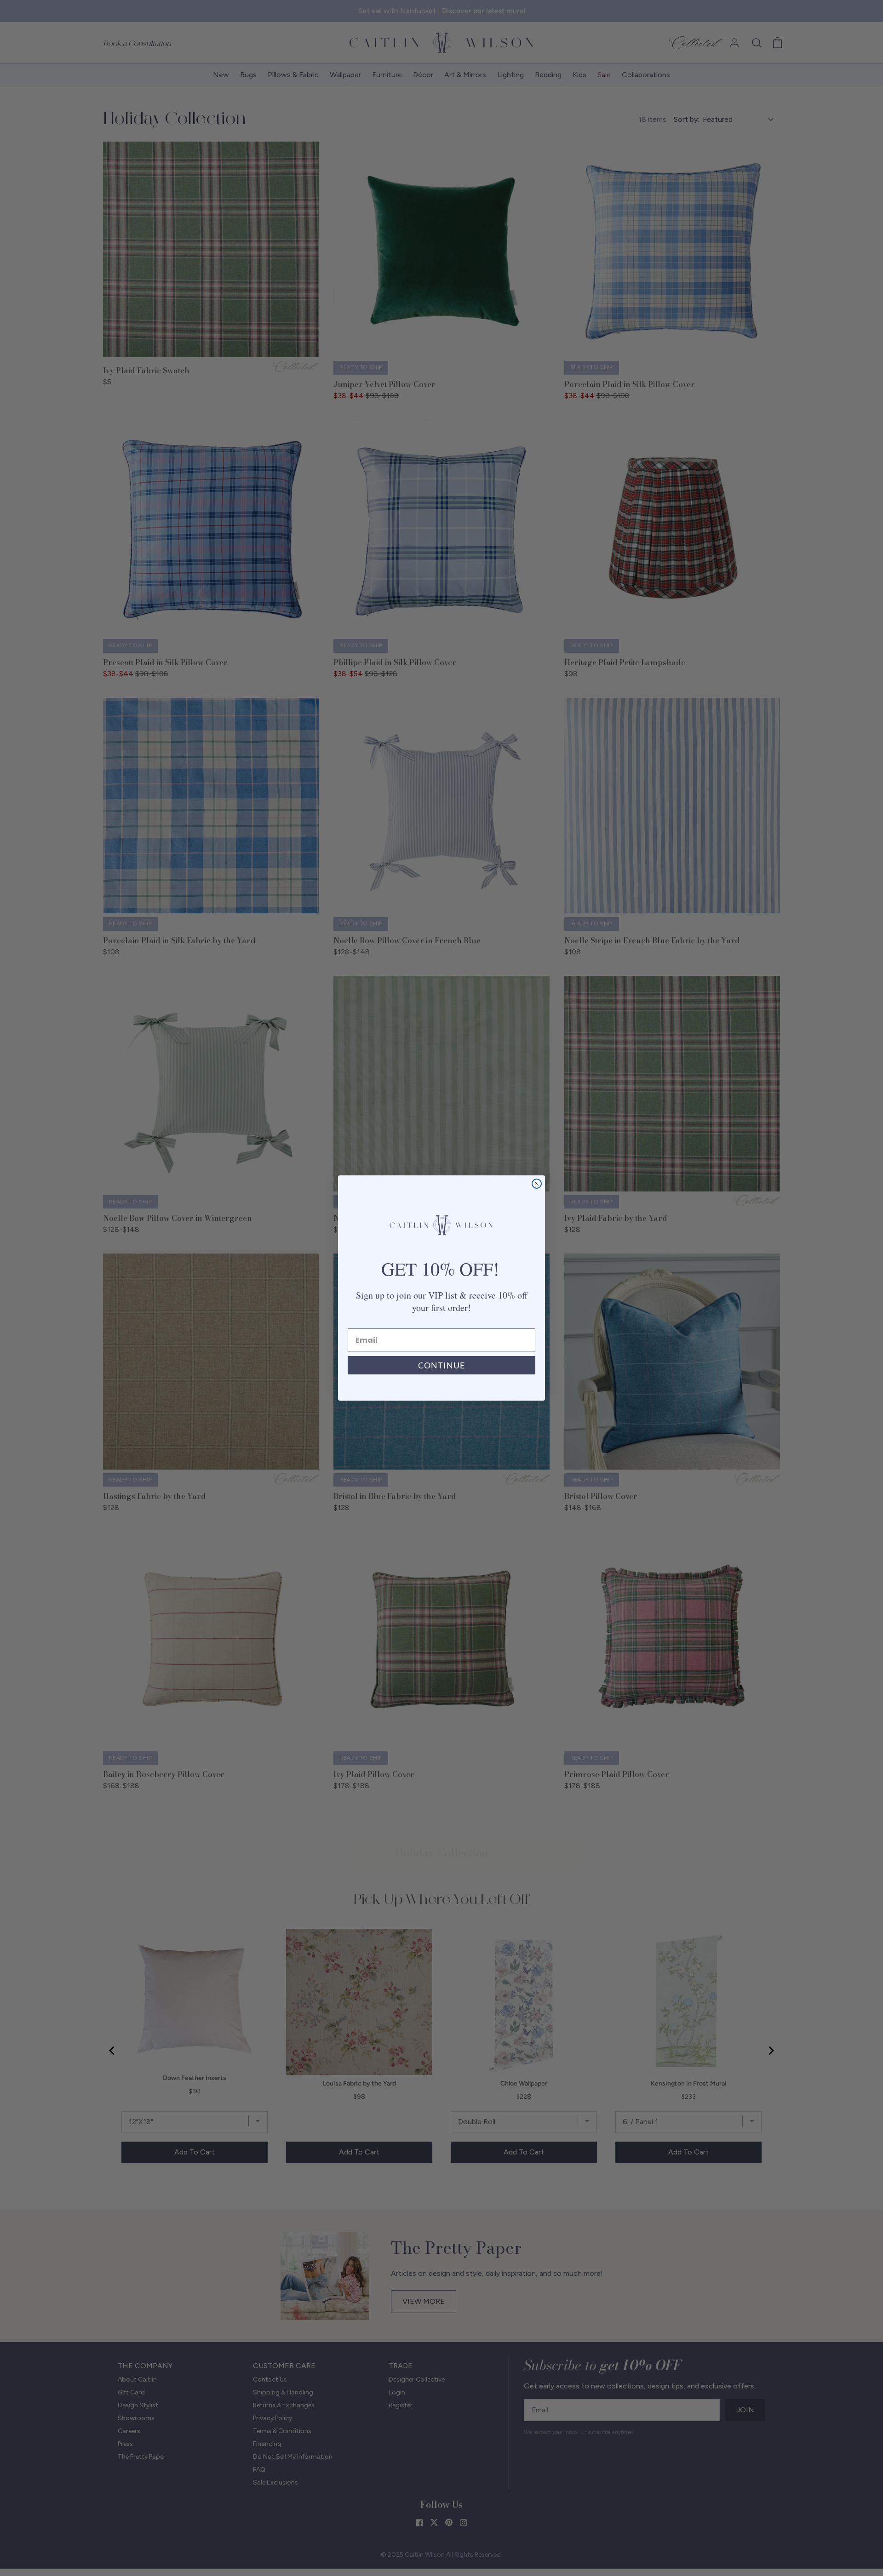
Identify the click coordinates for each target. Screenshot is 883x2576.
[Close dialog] (537, 1184)
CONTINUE (441, 1365)
